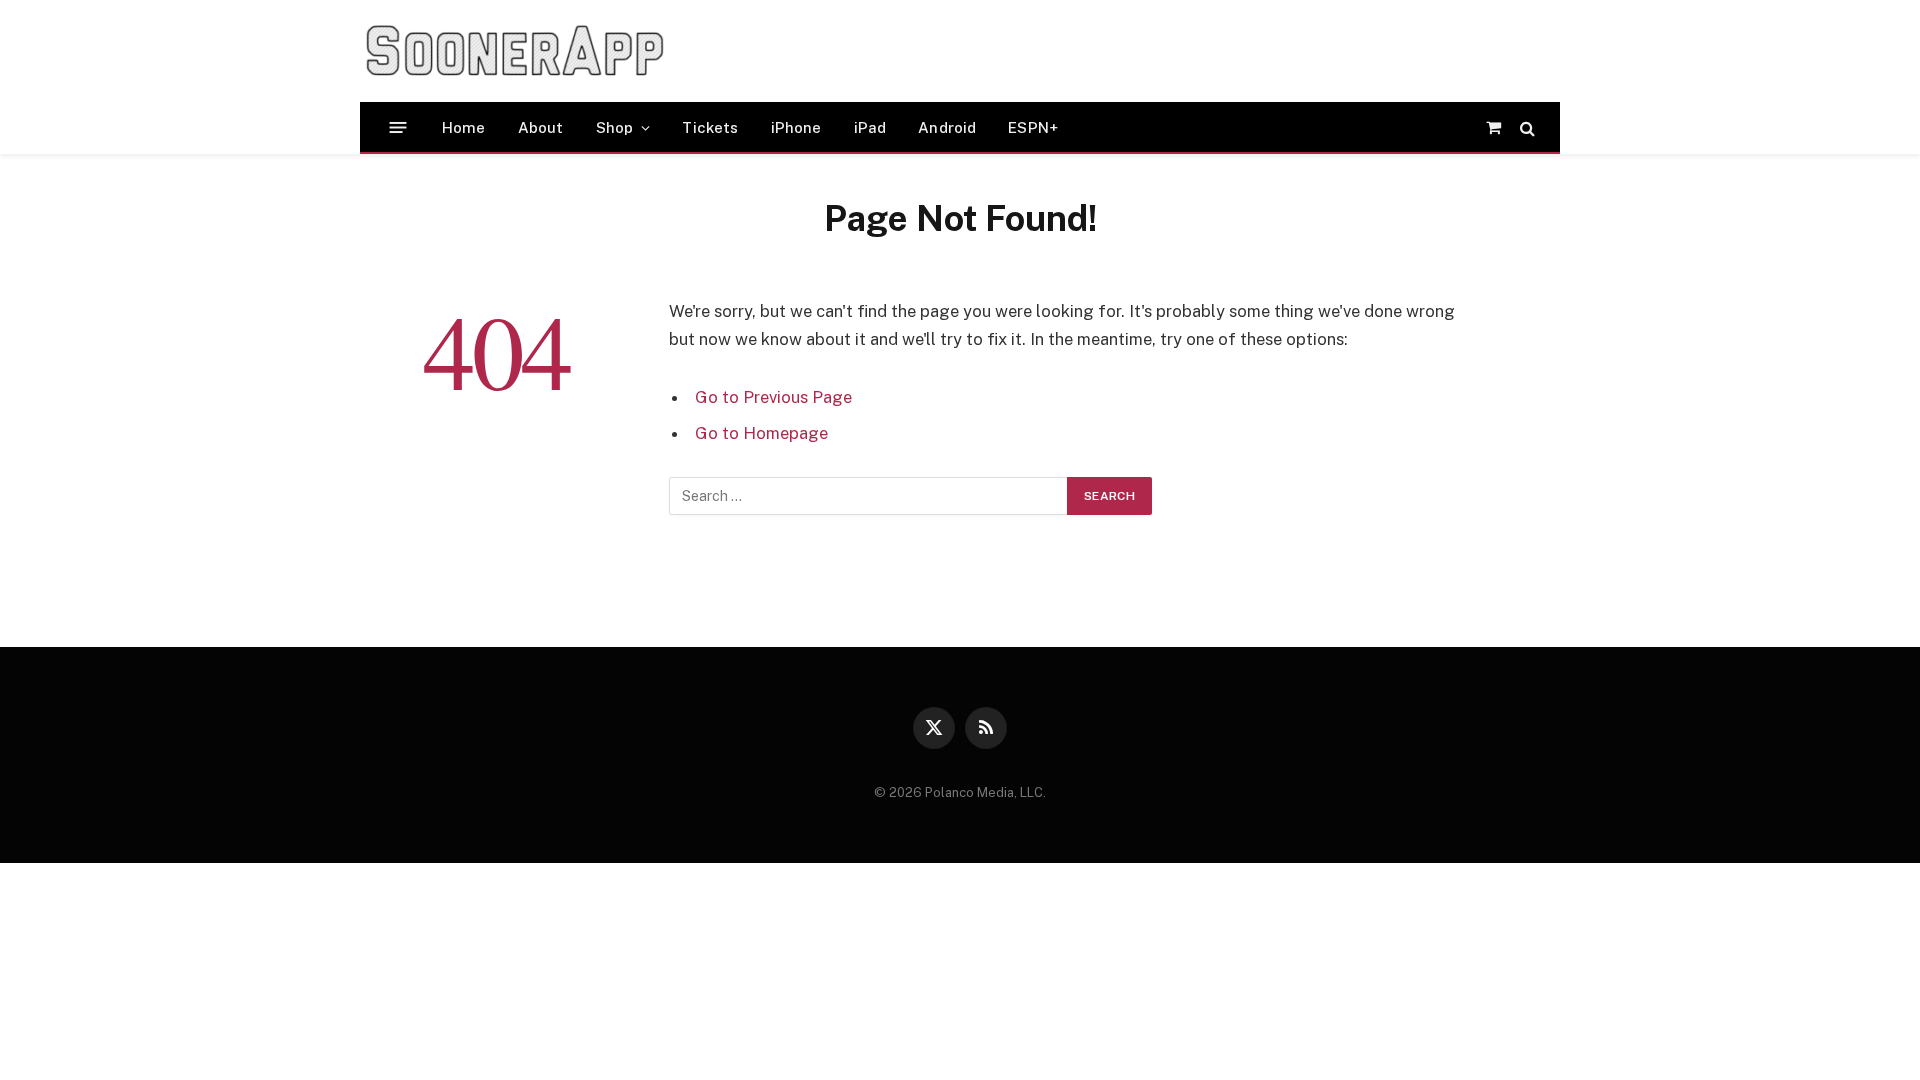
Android (947, 127)
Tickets (710, 127)
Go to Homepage (761, 433)
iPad (870, 127)
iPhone (796, 127)
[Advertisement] (1064, 51)
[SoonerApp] (515, 51)
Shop (615, 127)
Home (464, 127)
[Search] (1525, 127)
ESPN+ (1033, 127)
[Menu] (398, 127)
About (541, 127)
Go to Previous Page (773, 397)
